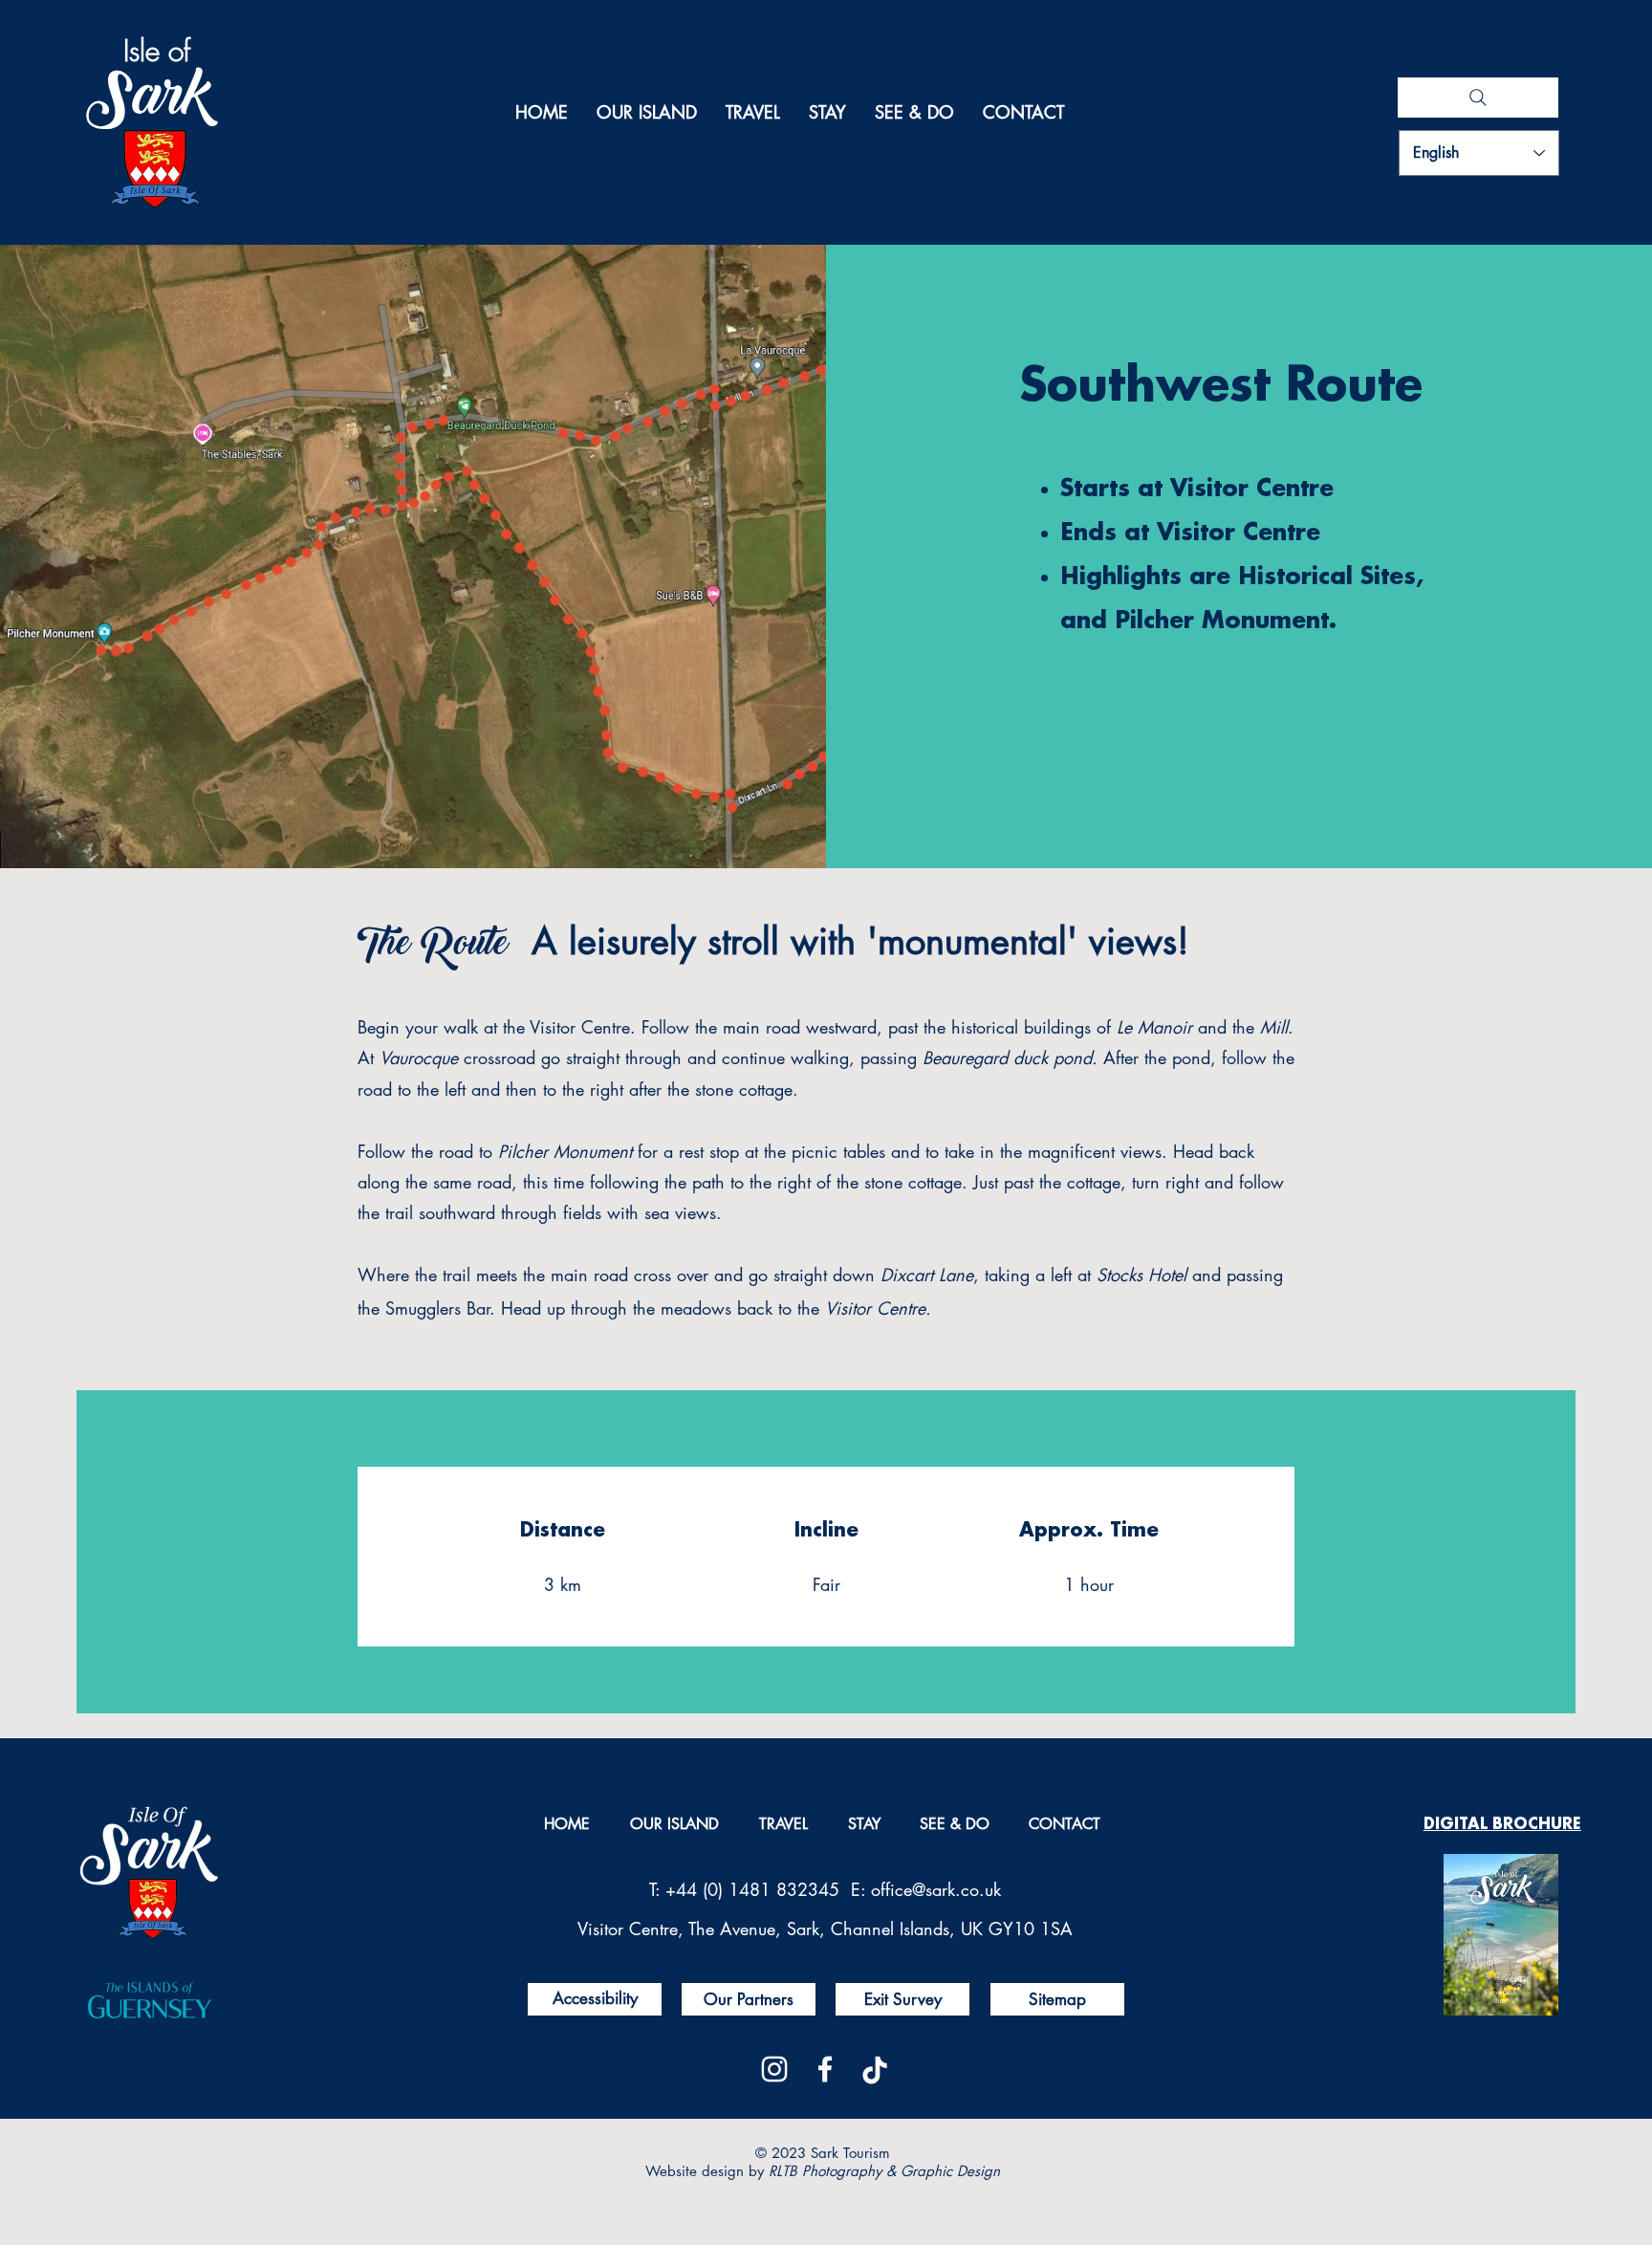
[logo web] (876, 2069)
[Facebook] (825, 2069)
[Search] (1478, 98)
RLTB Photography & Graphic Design (884, 2171)
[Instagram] (774, 2069)
